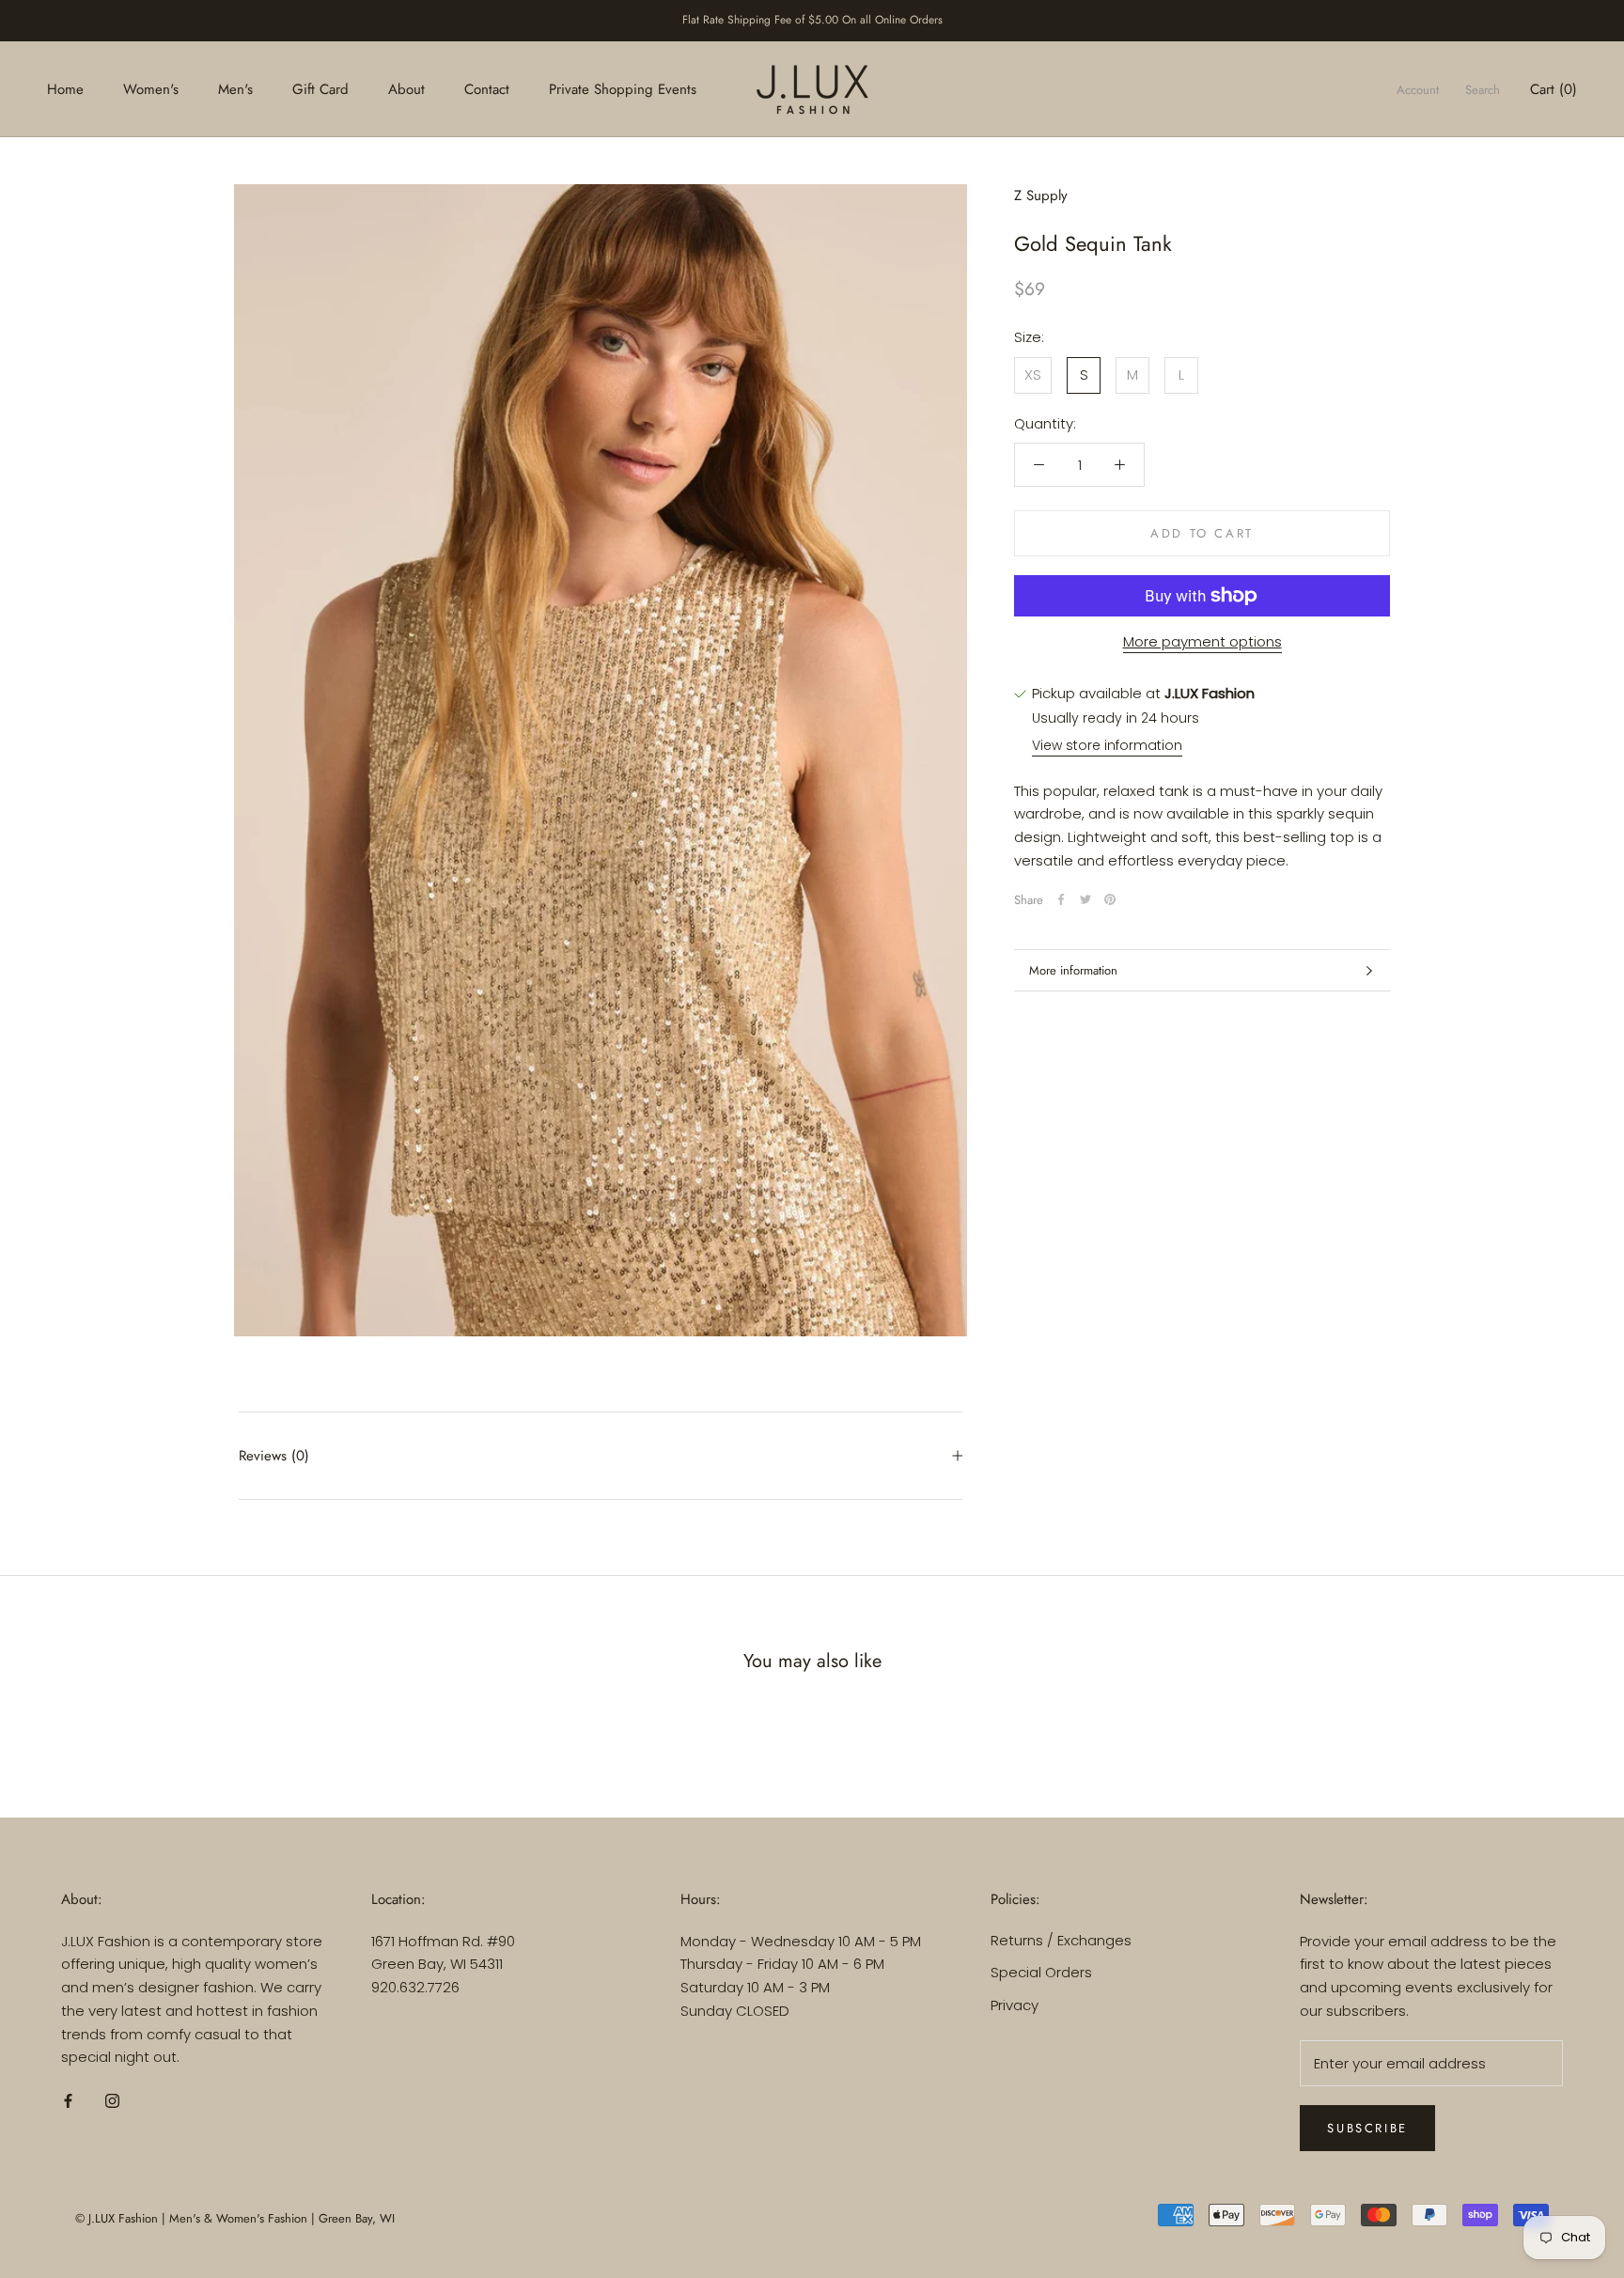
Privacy (1015, 2005)
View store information (1107, 745)
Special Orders (1041, 1972)
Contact (487, 88)
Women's (151, 88)
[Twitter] (1085, 899)
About (406, 88)
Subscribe (1367, 2128)
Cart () (1554, 88)
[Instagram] (112, 2100)
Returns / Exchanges (1061, 1940)
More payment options (1202, 641)
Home (65, 88)
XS (1033, 374)
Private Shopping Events (623, 88)
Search (1483, 89)
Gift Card (320, 88)
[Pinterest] (1110, 899)
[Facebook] (1061, 899)
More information (1073, 970)
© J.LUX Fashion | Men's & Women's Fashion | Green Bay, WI (235, 2218)
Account (1418, 89)
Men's (235, 88)
